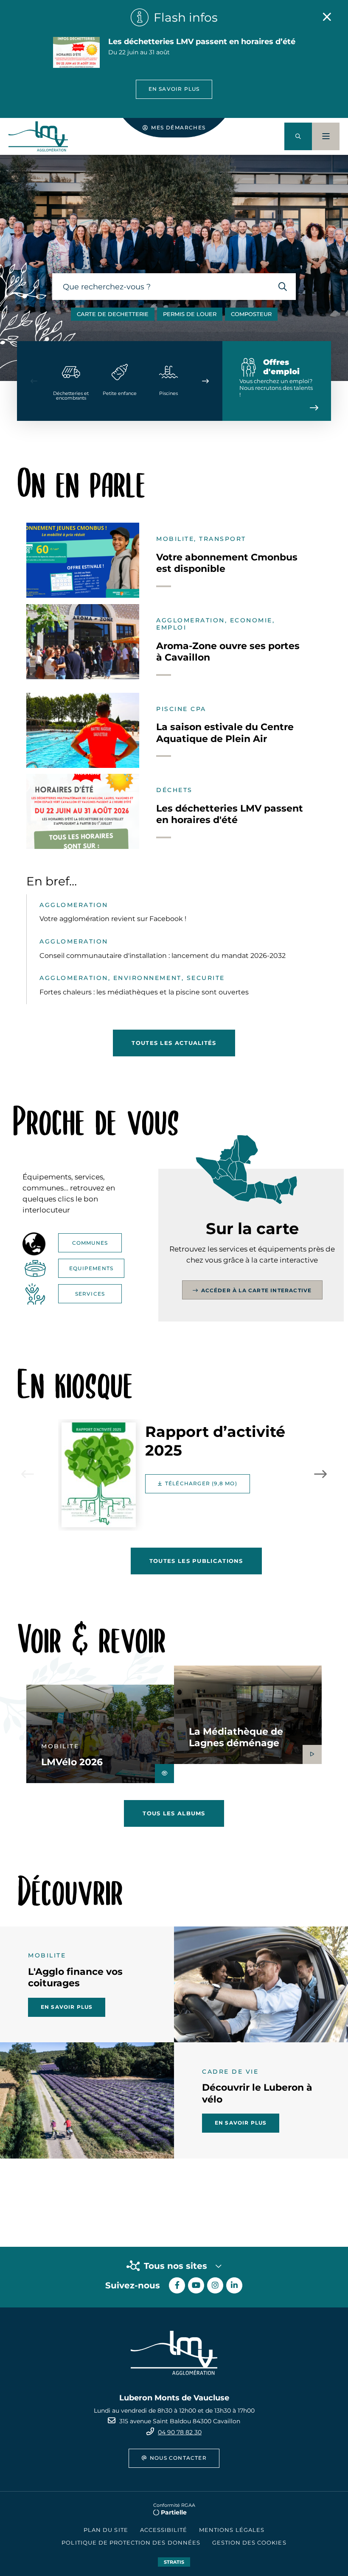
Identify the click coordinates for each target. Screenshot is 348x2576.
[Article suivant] (320, 1474)
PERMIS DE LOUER (190, 314)
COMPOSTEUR (251, 314)
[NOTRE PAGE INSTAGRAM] (215, 2285)
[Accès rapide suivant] (205, 381)
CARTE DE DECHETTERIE (113, 314)
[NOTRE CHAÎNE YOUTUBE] (196, 2285)
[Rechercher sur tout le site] (282, 287)
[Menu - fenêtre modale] (326, 136)
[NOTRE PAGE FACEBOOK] (177, 2285)
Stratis (174, 2562)
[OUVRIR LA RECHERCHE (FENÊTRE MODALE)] (298, 136)
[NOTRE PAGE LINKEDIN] (234, 2285)
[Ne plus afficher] (327, 17)
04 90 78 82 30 (180, 2432)
